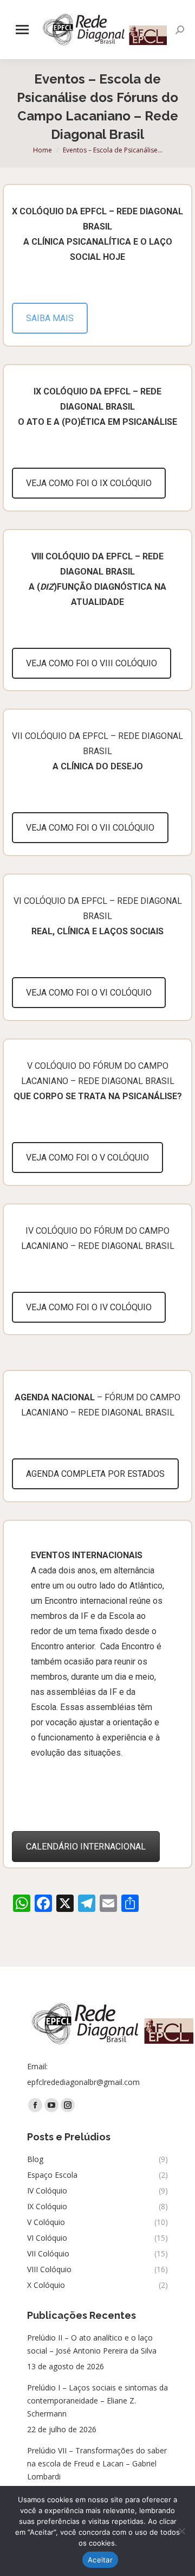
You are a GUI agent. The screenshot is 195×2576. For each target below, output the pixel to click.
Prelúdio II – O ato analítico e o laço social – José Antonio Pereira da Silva (92, 2344)
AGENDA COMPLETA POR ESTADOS (95, 1474)
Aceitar (100, 2560)
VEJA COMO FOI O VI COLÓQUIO (89, 993)
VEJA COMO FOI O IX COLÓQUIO (89, 483)
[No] (181, 2531)
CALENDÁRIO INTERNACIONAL (86, 1847)
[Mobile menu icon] (22, 30)
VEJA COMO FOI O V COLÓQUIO (87, 1158)
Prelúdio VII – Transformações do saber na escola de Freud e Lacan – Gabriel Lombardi (97, 2463)
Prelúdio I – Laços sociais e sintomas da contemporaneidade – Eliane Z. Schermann (97, 2400)
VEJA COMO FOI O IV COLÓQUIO (89, 1307)
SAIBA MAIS (50, 318)
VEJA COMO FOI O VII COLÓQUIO (90, 828)
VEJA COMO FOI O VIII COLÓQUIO (92, 663)
